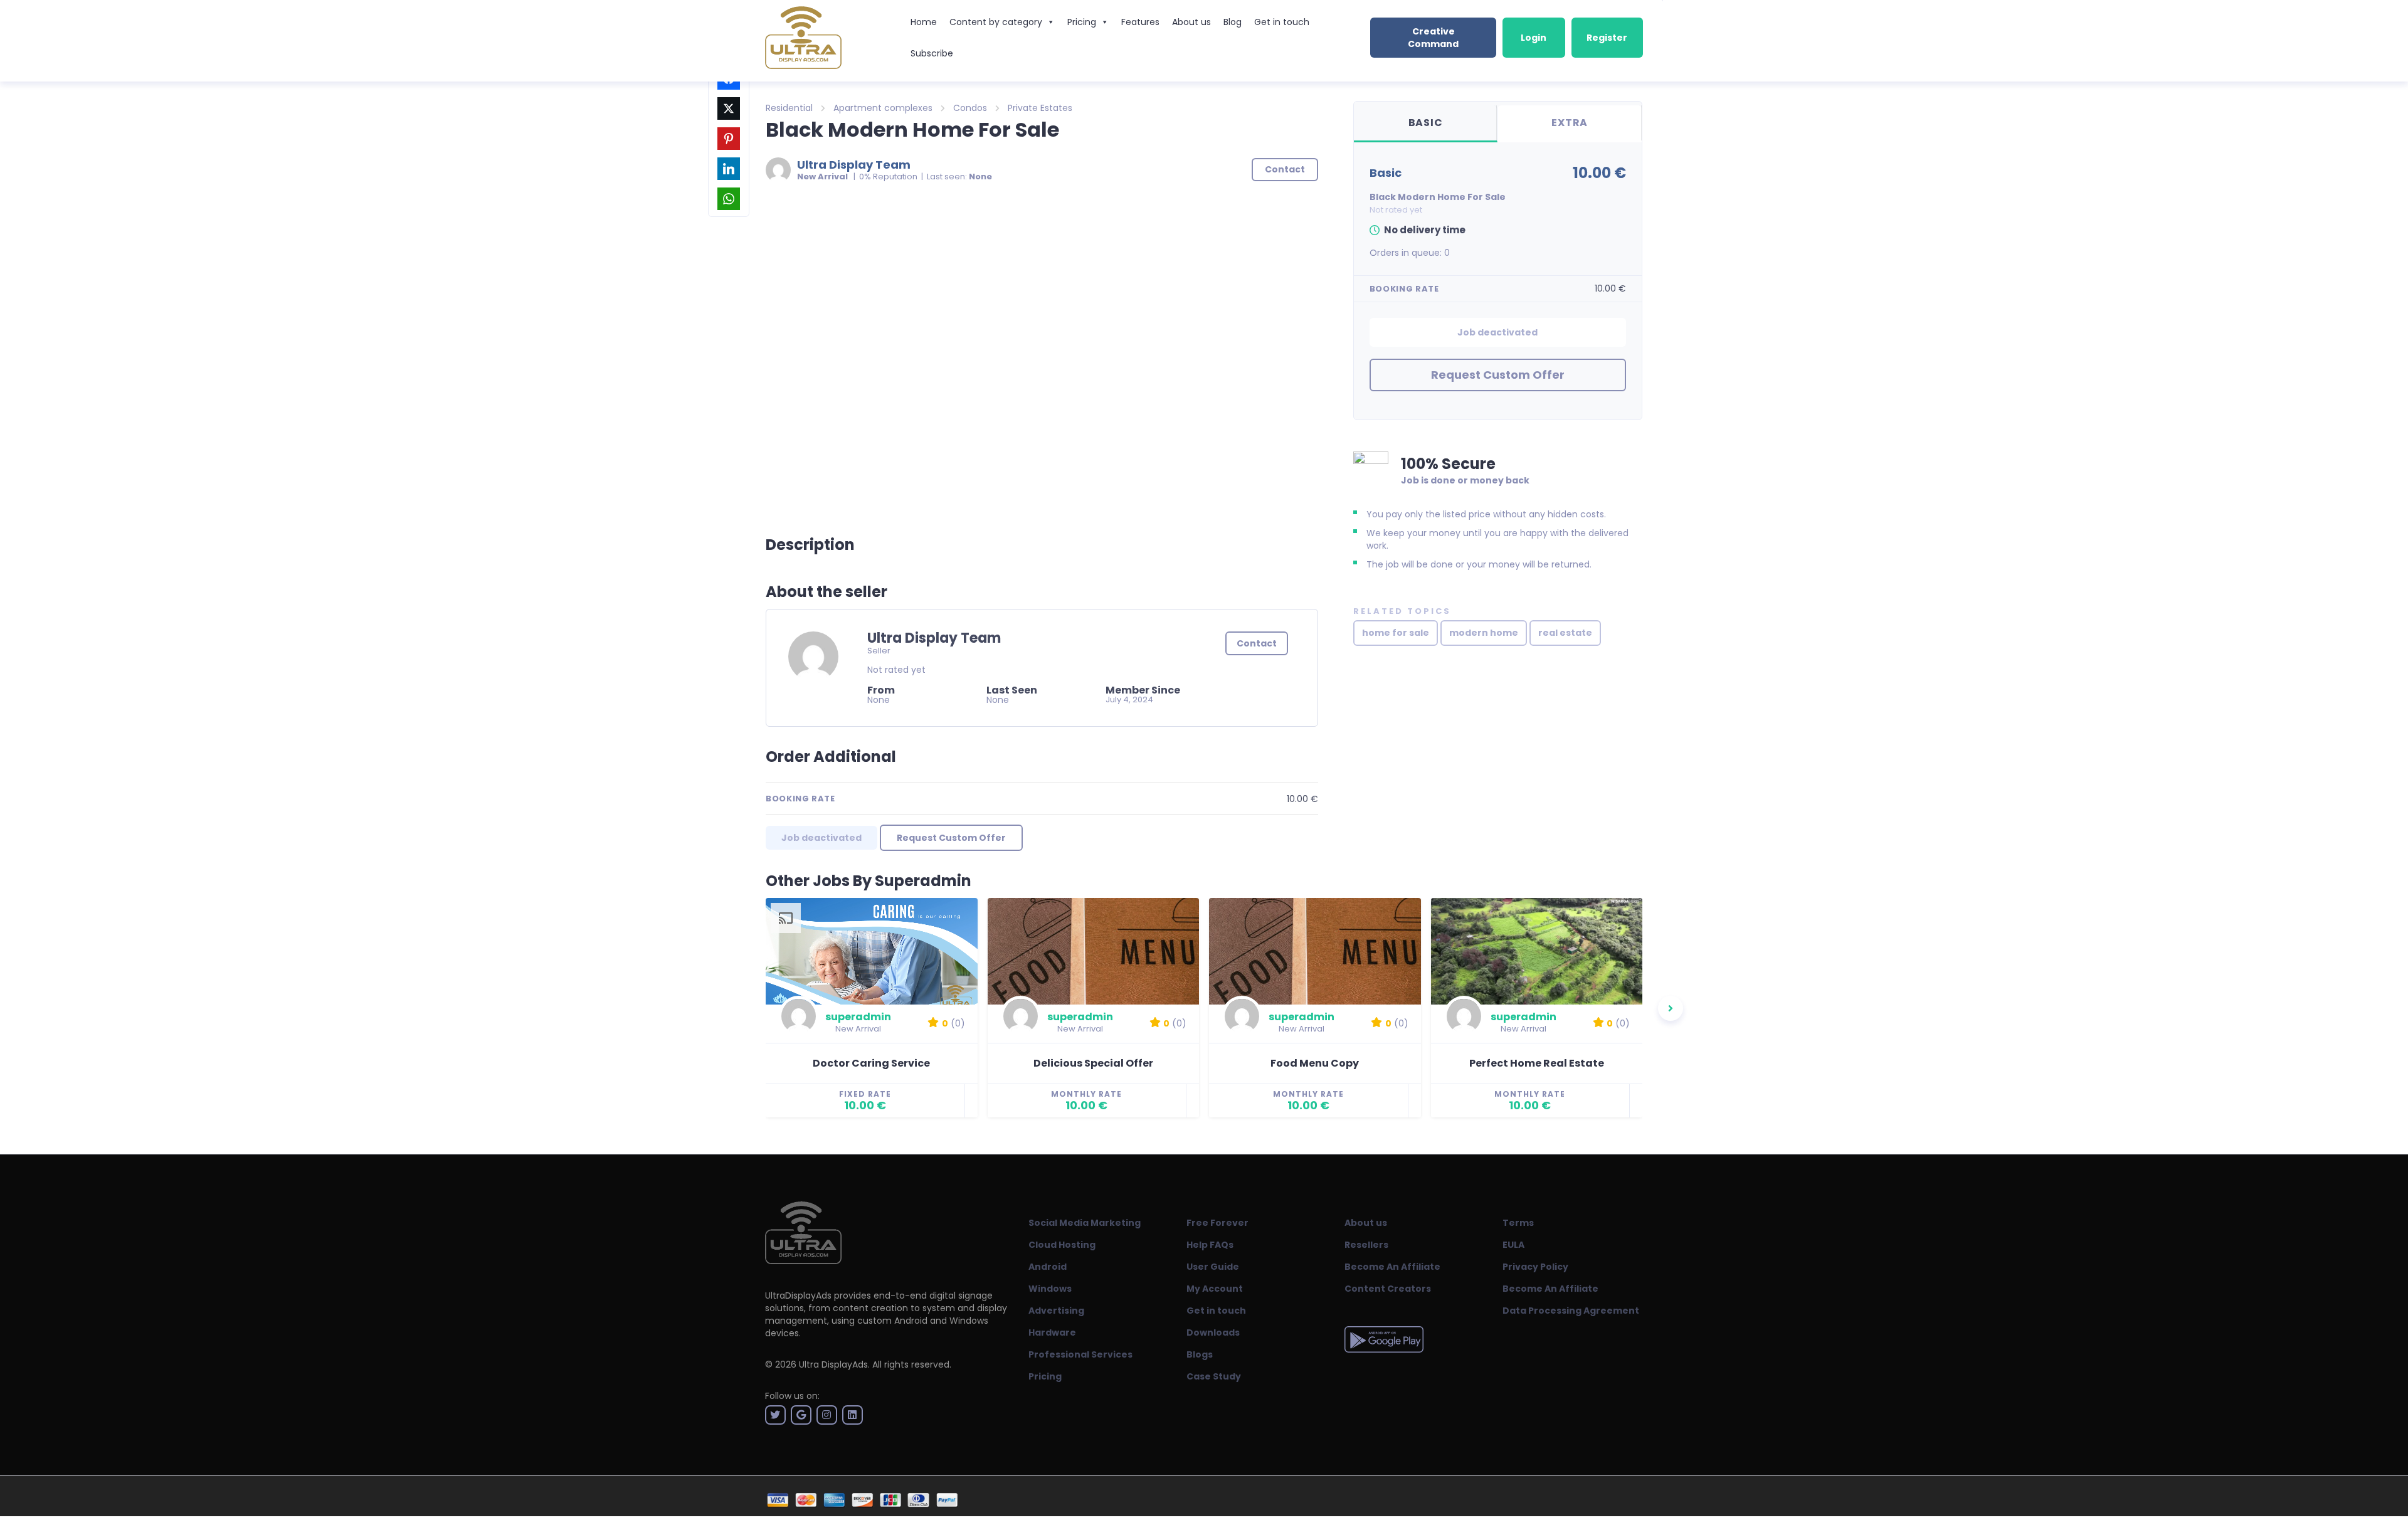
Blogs (1200, 1354)
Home (924, 22)
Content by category (996, 22)
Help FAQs (1210, 1245)
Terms (1518, 1223)
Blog (1233, 22)
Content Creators (1388, 1289)
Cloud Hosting (1062, 1245)
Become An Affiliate (1392, 1267)
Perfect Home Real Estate (1537, 1063)
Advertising (1056, 1311)
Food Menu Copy (1315, 1063)
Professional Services (1080, 1354)
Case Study (1214, 1376)
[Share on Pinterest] (729, 139)
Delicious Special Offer (1093, 1063)
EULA (1513, 1245)
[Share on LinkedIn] (729, 169)
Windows (1050, 1289)
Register (1607, 38)
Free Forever (1217, 1223)
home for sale (1396, 633)
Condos (970, 108)
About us (1191, 22)
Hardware (1052, 1332)
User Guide (1213, 1267)
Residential (789, 108)
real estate (1565, 633)
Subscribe (932, 53)
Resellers (1366, 1245)
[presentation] (1671, 1008)
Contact (1257, 643)
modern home (1484, 633)
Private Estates (1040, 108)
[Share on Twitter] (729, 108)
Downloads (1213, 1332)
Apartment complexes (883, 108)
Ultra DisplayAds (833, 1364)
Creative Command (1433, 38)
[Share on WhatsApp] (729, 199)
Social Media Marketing (1085, 1223)
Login (1534, 38)
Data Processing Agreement (1571, 1311)
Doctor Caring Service (871, 1063)
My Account (1215, 1289)
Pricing (1082, 22)
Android (1048, 1267)
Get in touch (1282, 22)
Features (1140, 22)
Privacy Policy (1535, 1267)
